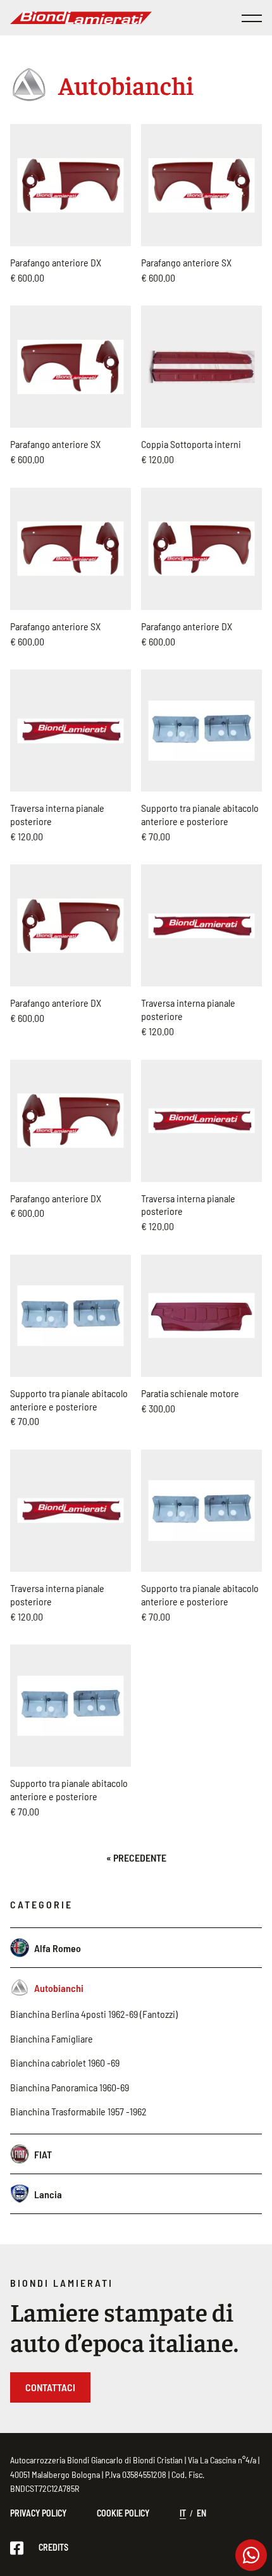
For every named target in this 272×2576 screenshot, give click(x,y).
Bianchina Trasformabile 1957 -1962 (78, 2111)
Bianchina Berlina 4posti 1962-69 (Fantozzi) (94, 2014)
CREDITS (53, 2547)
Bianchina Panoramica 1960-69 (70, 2087)
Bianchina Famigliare (52, 2038)
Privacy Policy (38, 2513)
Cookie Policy (123, 2513)
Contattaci (50, 2387)
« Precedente (136, 1857)
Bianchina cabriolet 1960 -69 (65, 2063)
